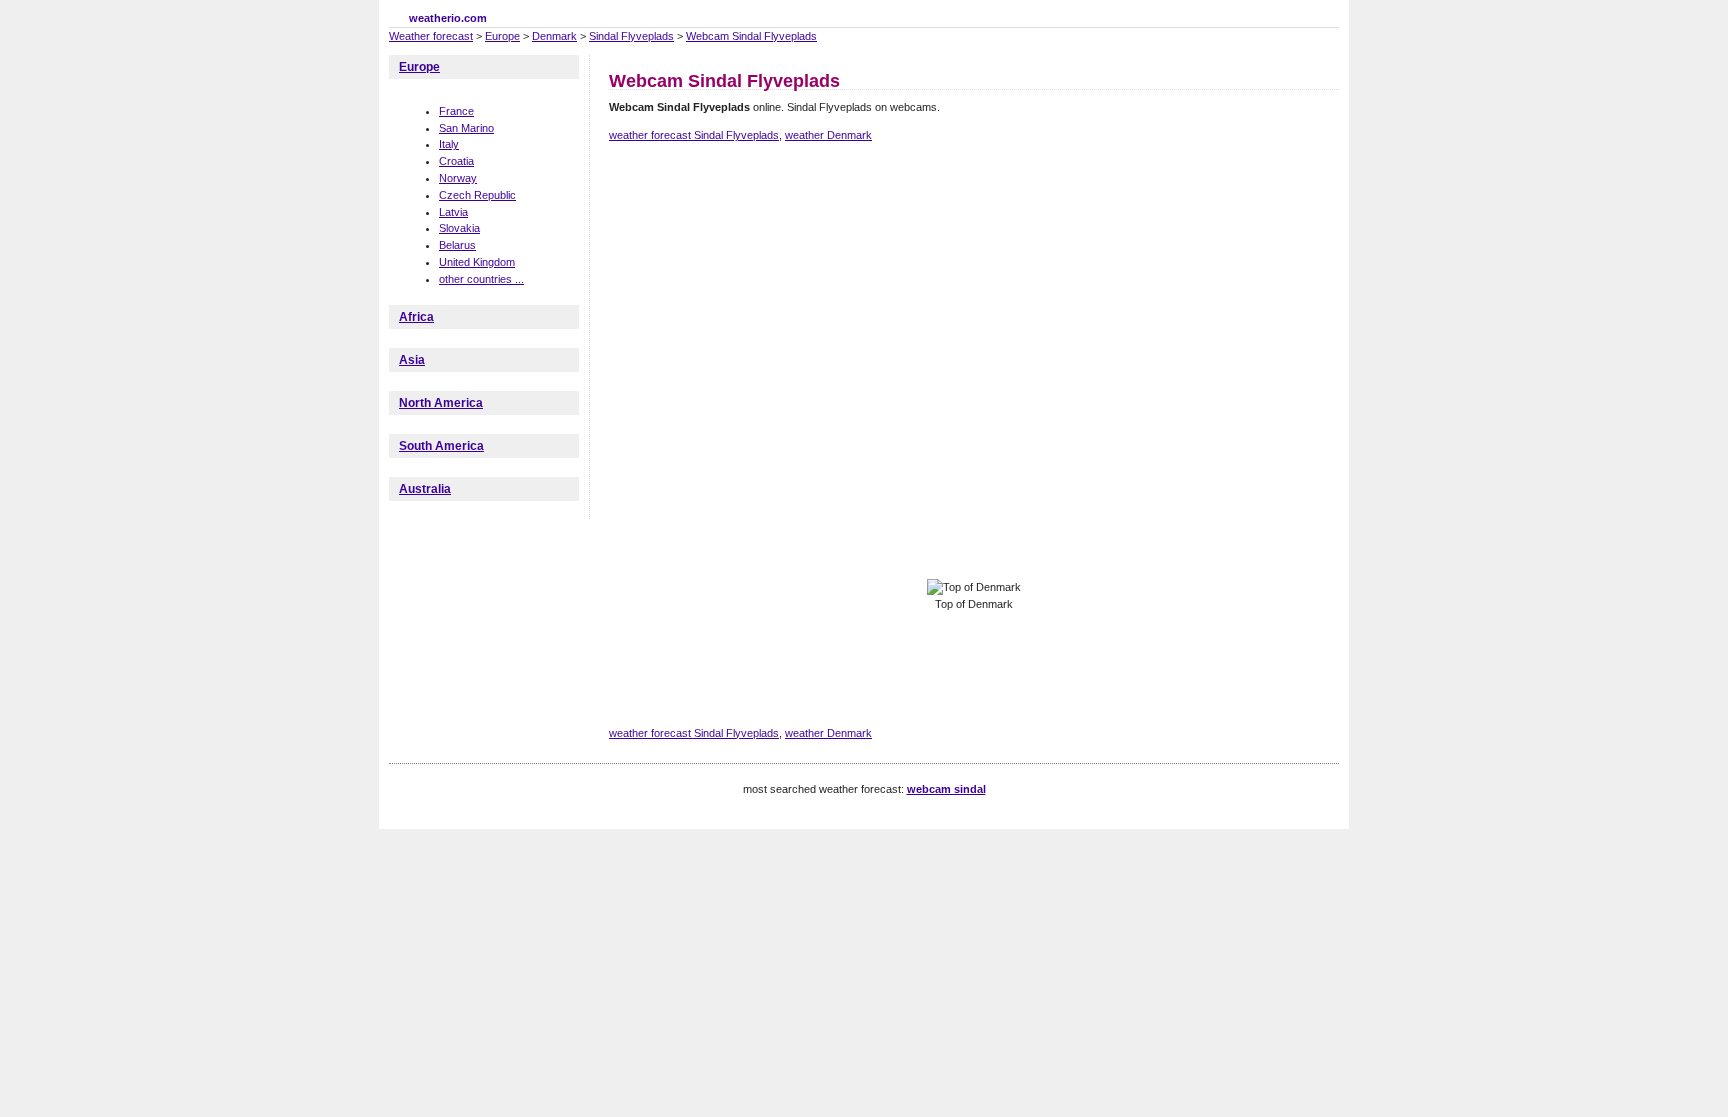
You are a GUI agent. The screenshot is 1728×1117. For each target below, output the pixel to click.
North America (441, 403)
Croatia (456, 161)
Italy (449, 144)
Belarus (457, 245)
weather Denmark (828, 135)
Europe (502, 36)
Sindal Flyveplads (631, 36)
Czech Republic (477, 195)
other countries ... (481, 279)
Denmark (554, 36)
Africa (416, 317)
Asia (412, 360)
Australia (425, 489)
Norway (458, 178)
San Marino (466, 128)
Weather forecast (431, 36)
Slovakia (459, 228)
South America (441, 446)
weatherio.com (448, 18)
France (456, 111)
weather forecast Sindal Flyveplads (694, 135)
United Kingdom (477, 262)
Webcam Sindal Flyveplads (751, 36)
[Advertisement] (973, 228)
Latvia (453, 212)
